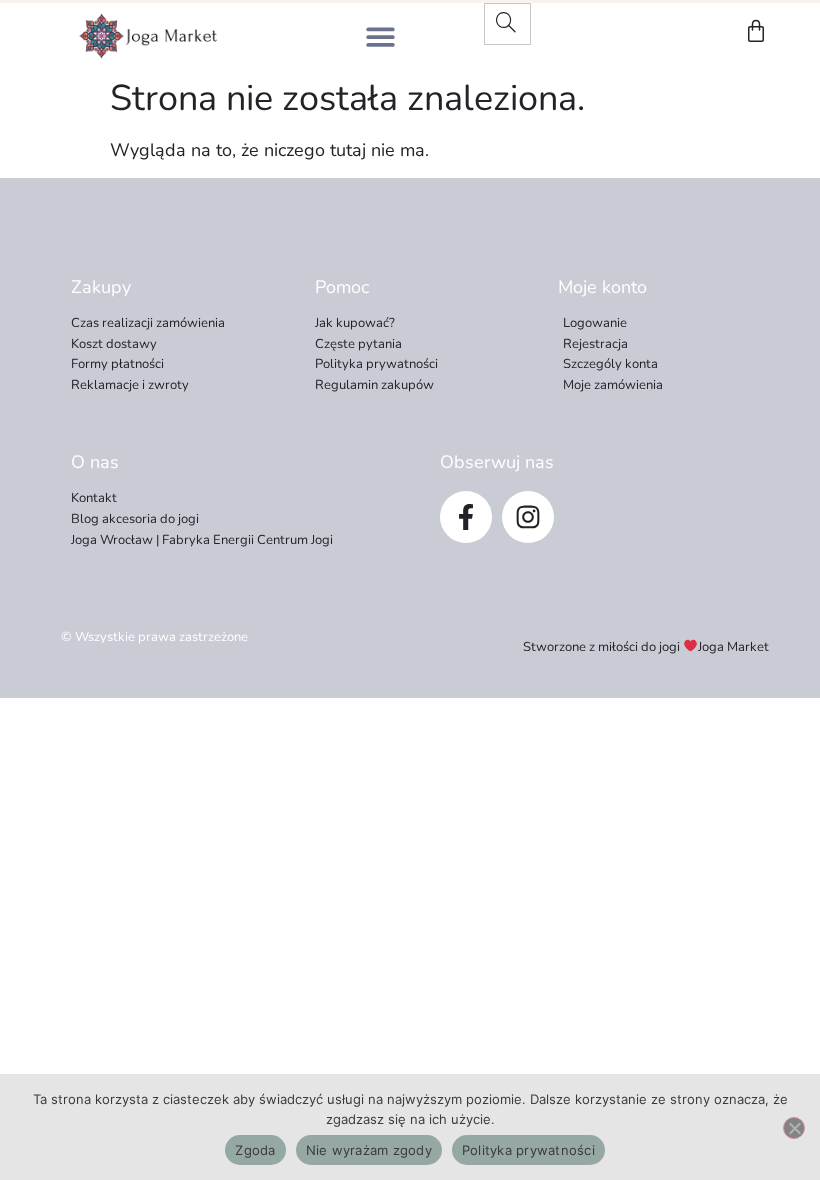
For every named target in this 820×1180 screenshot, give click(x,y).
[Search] (506, 24)
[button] (380, 36)
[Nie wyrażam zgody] (794, 1128)
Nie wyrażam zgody (369, 1150)
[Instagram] (528, 517)
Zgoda (255, 1150)
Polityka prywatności (528, 1150)
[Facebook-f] (466, 517)
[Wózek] (756, 31)
